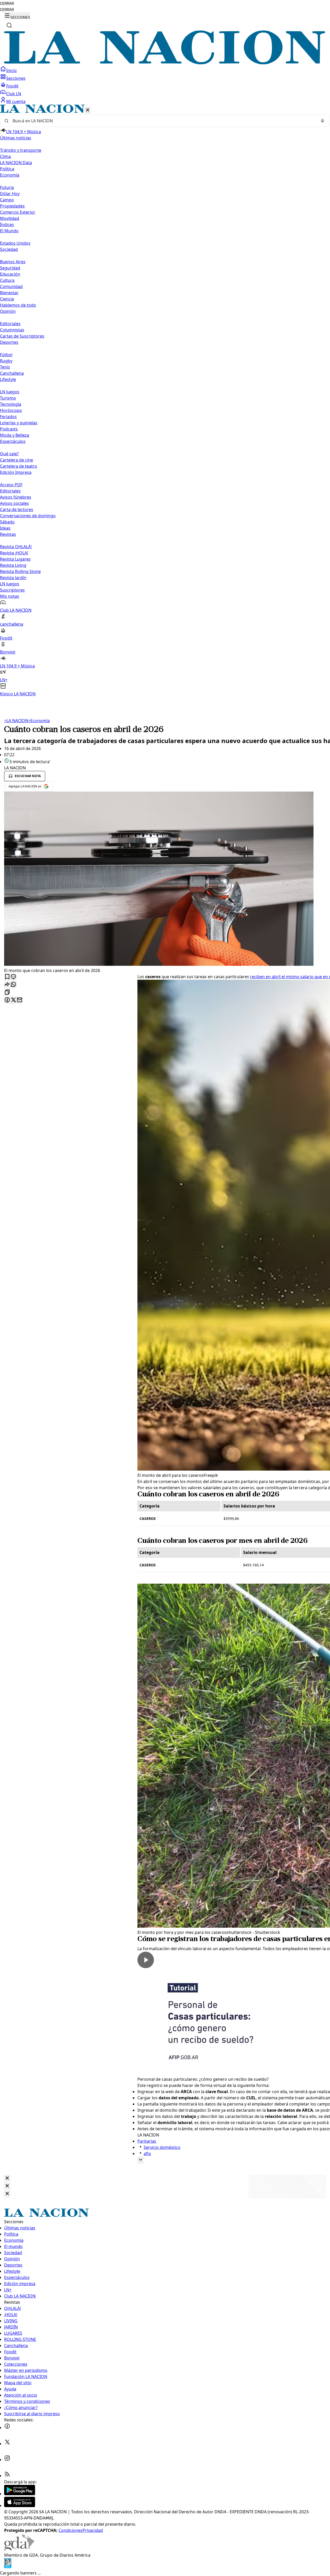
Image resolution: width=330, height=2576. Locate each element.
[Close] (7, 2178)
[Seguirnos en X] (7, 2444)
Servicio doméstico (162, 2147)
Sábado (7, 522)
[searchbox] (163, 121)
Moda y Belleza (15, 435)
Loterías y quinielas (19, 423)
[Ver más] (141, 2160)
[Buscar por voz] (323, 121)
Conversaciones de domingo (28, 516)
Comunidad (11, 286)
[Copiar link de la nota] (7, 992)
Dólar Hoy (10, 194)
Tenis (5, 367)
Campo (7, 200)
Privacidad (93, 2530)
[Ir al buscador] (9, 25)
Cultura (7, 280)
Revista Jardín (13, 578)
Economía (39, 721)
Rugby (6, 361)
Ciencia (7, 299)
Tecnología (11, 404)
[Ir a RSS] (7, 2476)
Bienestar (9, 293)
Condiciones (71, 2530)
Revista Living (13, 565)
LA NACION (16, 721)
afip (147, 2154)
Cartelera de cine (16, 460)
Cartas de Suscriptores (22, 336)
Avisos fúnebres (16, 497)
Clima (5, 156)
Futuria (7, 187)
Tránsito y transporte (21, 150)
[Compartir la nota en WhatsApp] (13, 985)
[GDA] (19, 2549)
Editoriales (10, 324)
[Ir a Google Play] (20, 2494)
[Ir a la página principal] (165, 63)
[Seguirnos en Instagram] (7, 2460)
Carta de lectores (17, 509)
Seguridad (10, 268)
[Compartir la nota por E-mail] (20, 1000)
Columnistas (12, 330)
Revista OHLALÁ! (16, 547)
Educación (10, 274)
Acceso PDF (11, 485)
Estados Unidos (15, 243)
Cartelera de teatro (19, 466)
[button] (165, 401)
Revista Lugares (15, 559)
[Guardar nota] (7, 977)
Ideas (5, 528)
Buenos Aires (13, 262)
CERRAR (7, 3)
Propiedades (12, 206)
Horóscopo (11, 410)
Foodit (12, 86)
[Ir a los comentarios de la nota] (13, 977)
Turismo (8, 398)
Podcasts (9, 429)
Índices (7, 225)
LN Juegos (10, 392)
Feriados (8, 417)
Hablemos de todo (18, 305)
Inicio (11, 70)
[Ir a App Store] (20, 2506)
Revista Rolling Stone (20, 571)
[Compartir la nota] (7, 985)
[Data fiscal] (8, 2567)
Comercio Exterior (18, 212)
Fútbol (6, 355)
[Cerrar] (88, 110)
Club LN (14, 94)
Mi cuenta (16, 101)
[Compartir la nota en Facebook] (7, 1000)
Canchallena (12, 373)
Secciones (16, 78)
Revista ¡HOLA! (14, 553)
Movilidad (10, 218)
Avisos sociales (14, 503)
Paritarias (147, 2141)
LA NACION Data (16, 163)
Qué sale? (9, 454)
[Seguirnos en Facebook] (7, 2428)
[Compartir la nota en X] (13, 1000)
